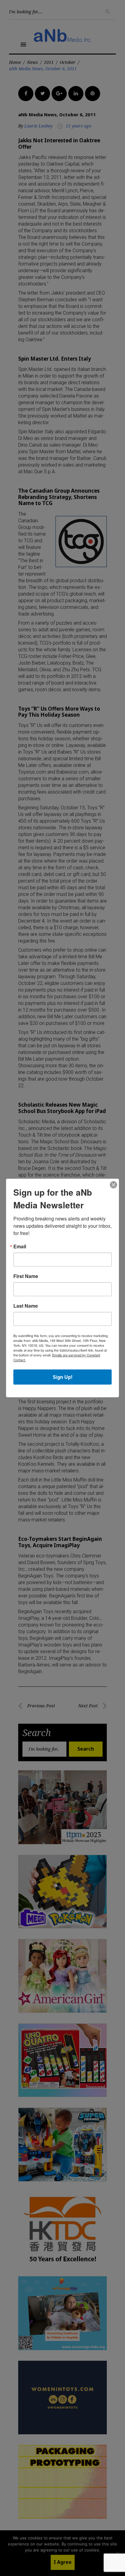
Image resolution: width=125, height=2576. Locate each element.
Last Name (26, 1306)
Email (20, 1247)
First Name (26, 1276)
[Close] (113, 1185)
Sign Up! (63, 1377)
